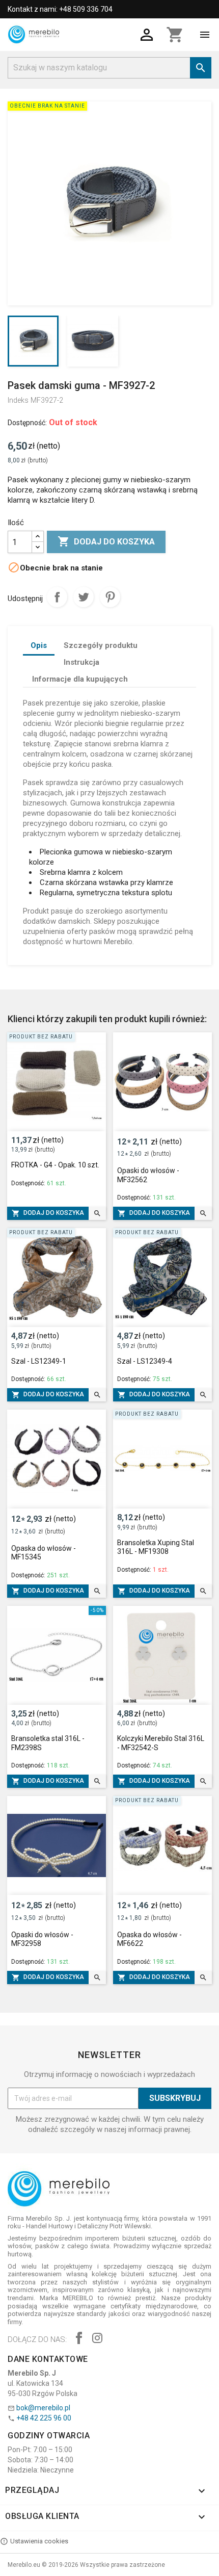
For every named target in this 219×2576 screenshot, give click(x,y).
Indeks (18, 400)
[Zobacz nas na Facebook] (79, 2339)
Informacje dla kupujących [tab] (80, 679)
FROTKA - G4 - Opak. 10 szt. (55, 1165)
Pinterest (110, 597)
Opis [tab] (39, 645)
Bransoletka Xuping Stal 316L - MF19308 (156, 1547)
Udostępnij (57, 597)
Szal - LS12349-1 (39, 1361)
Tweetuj (84, 597)
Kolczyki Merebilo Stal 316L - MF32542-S (161, 1743)
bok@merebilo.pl (43, 2408)
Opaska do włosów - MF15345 (44, 1553)
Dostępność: (27, 423)
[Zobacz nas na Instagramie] (97, 2339)
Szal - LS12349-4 (145, 1361)
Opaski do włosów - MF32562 (148, 1175)
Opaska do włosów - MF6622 (149, 1939)
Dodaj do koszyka (106, 541)
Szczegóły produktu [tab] (101, 645)
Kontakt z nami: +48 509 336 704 (60, 9)
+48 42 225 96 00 (44, 2418)
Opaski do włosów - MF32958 (42, 1939)
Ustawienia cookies (39, 2541)
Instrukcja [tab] (81, 662)
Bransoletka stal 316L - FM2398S (48, 1743)
